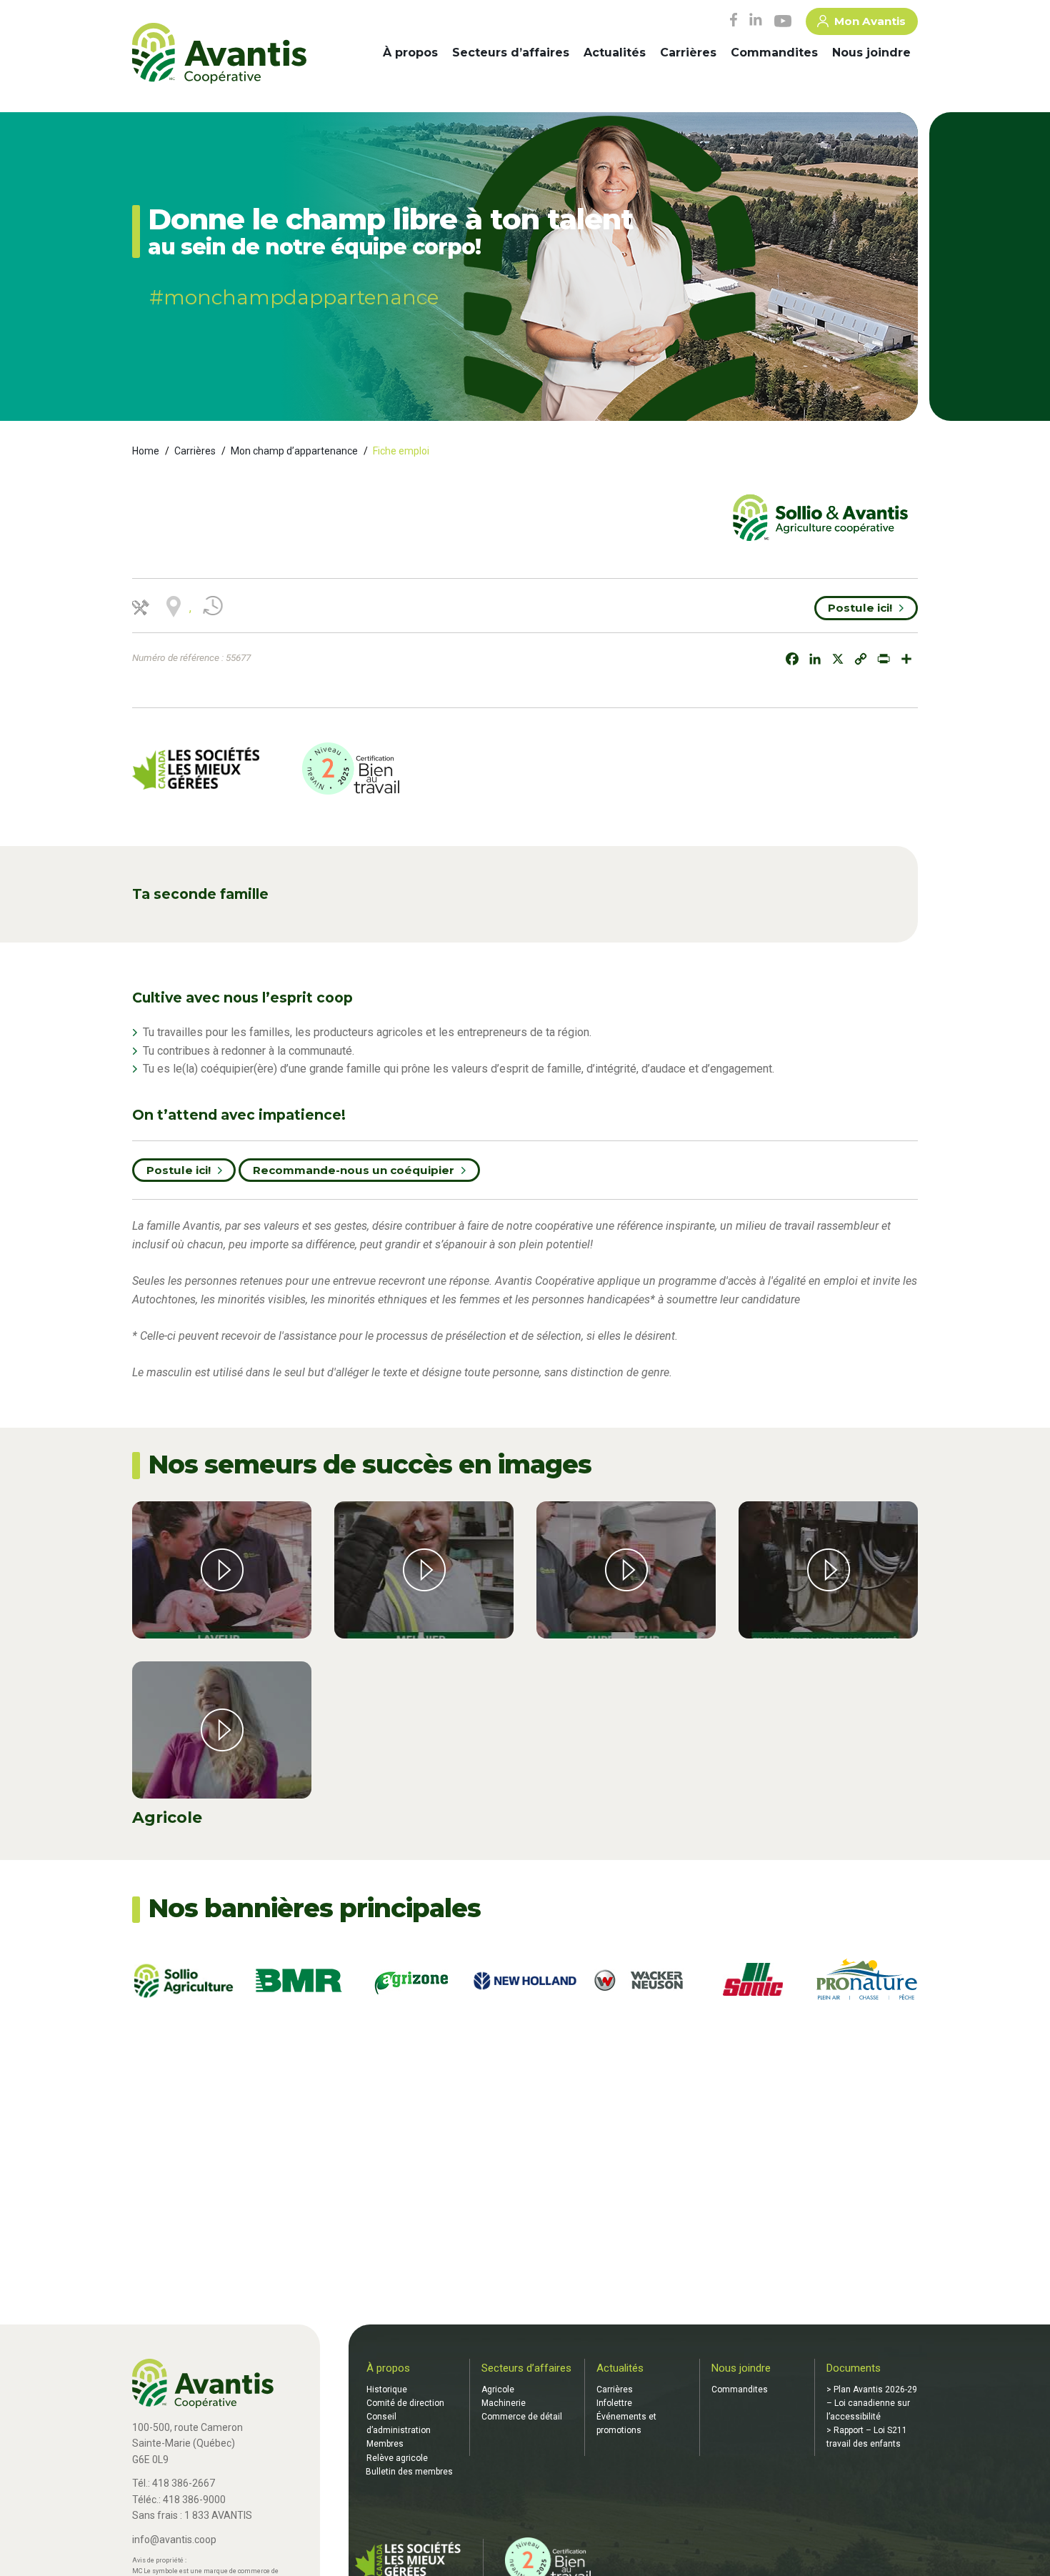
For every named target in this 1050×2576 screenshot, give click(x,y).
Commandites (774, 53)
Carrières (688, 53)
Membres (385, 2444)
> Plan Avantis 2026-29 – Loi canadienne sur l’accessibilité (872, 2403)
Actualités (615, 53)
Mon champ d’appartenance (294, 451)
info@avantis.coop (174, 2540)
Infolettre (614, 2403)
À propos (410, 53)
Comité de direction (405, 2403)
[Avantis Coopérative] (219, 54)
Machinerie (504, 2403)
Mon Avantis (870, 21)
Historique (387, 2389)
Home (146, 451)
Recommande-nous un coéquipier (354, 1170)
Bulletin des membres (409, 2472)
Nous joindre (871, 53)
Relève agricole (397, 2458)
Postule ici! (860, 608)
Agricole (498, 2389)
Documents (854, 2368)
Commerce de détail (522, 2417)
